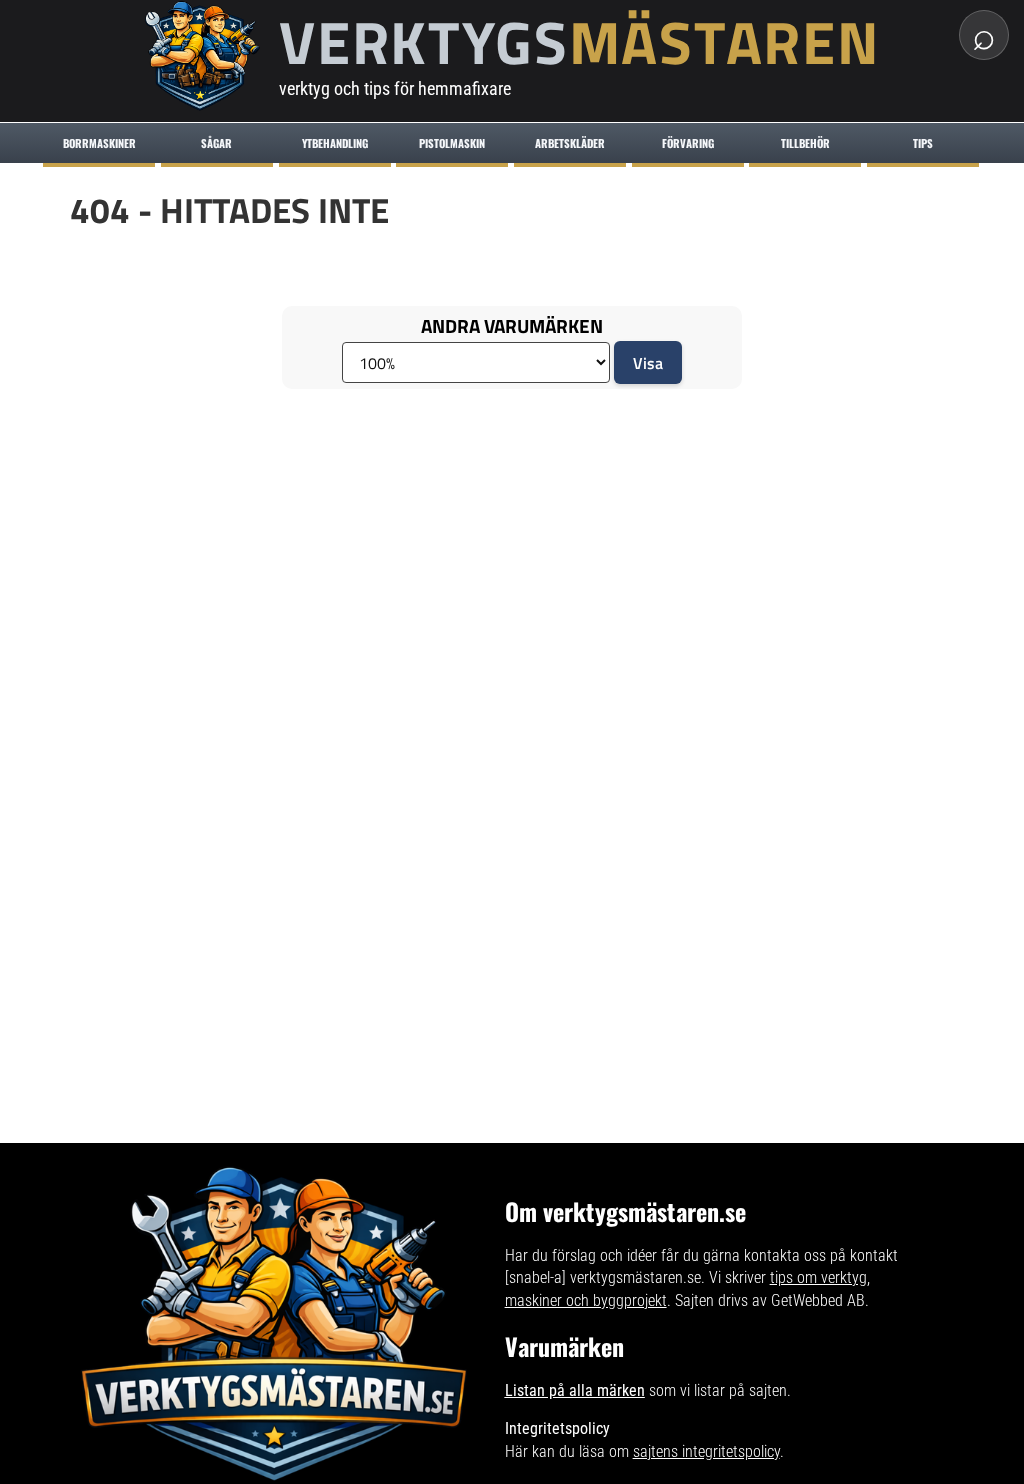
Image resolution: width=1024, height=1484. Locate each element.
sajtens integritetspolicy (706, 1451)
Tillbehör (805, 143)
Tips (923, 143)
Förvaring (688, 143)
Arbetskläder (570, 143)
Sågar (216, 143)
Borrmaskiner (99, 143)
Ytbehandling (335, 143)
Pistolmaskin (452, 143)
